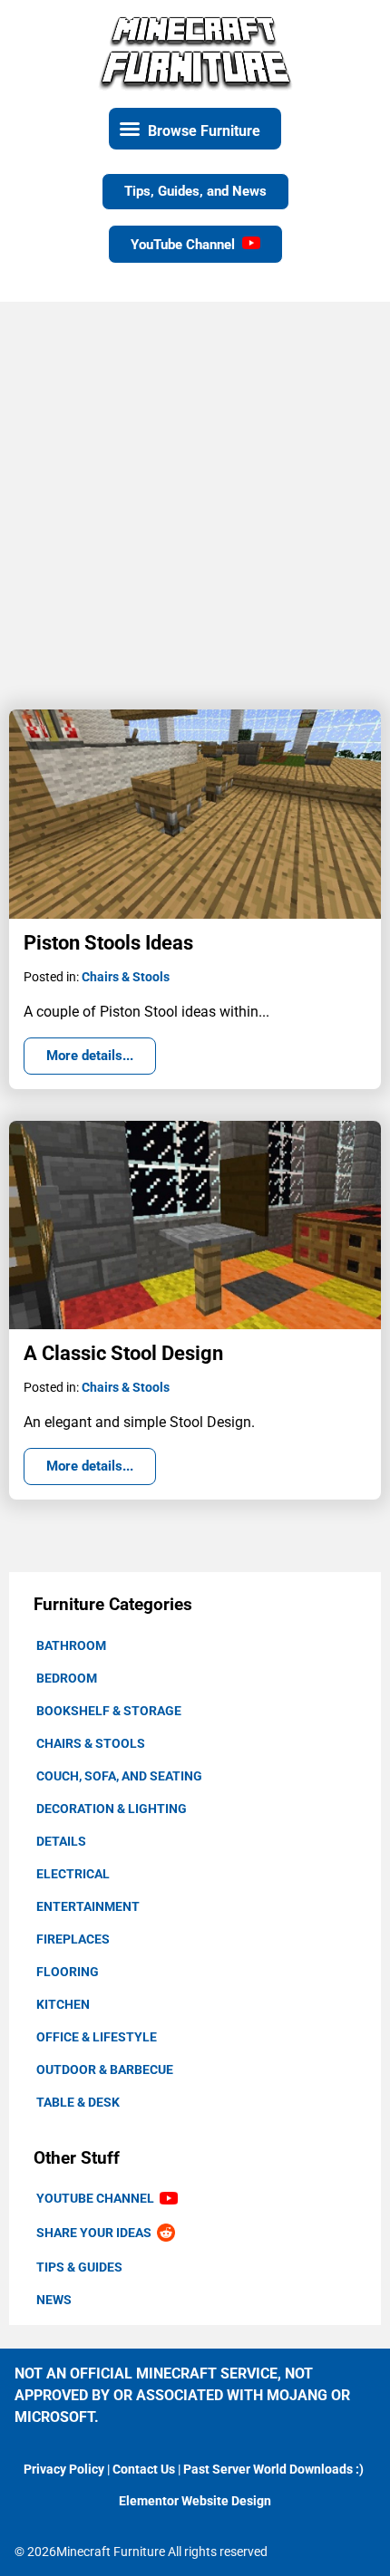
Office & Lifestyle (97, 2037)
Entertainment (88, 1906)
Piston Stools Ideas (108, 943)
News (54, 2300)
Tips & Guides (79, 2267)
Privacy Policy (64, 2469)
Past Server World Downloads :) (273, 2469)
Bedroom (67, 1678)
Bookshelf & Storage (109, 1711)
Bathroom (71, 1645)
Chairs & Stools (91, 1743)
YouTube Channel (98, 2198)
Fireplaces (73, 1939)
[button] (195, 129)
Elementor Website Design (195, 2501)
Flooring (68, 1972)
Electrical (73, 1874)
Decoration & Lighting (112, 1809)
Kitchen (63, 2004)
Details (61, 1841)
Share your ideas (97, 2233)
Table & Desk (78, 2102)
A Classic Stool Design (123, 1353)
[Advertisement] (195, 497)
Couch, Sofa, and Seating (119, 1776)
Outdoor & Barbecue (105, 2069)
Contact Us (144, 2469)
